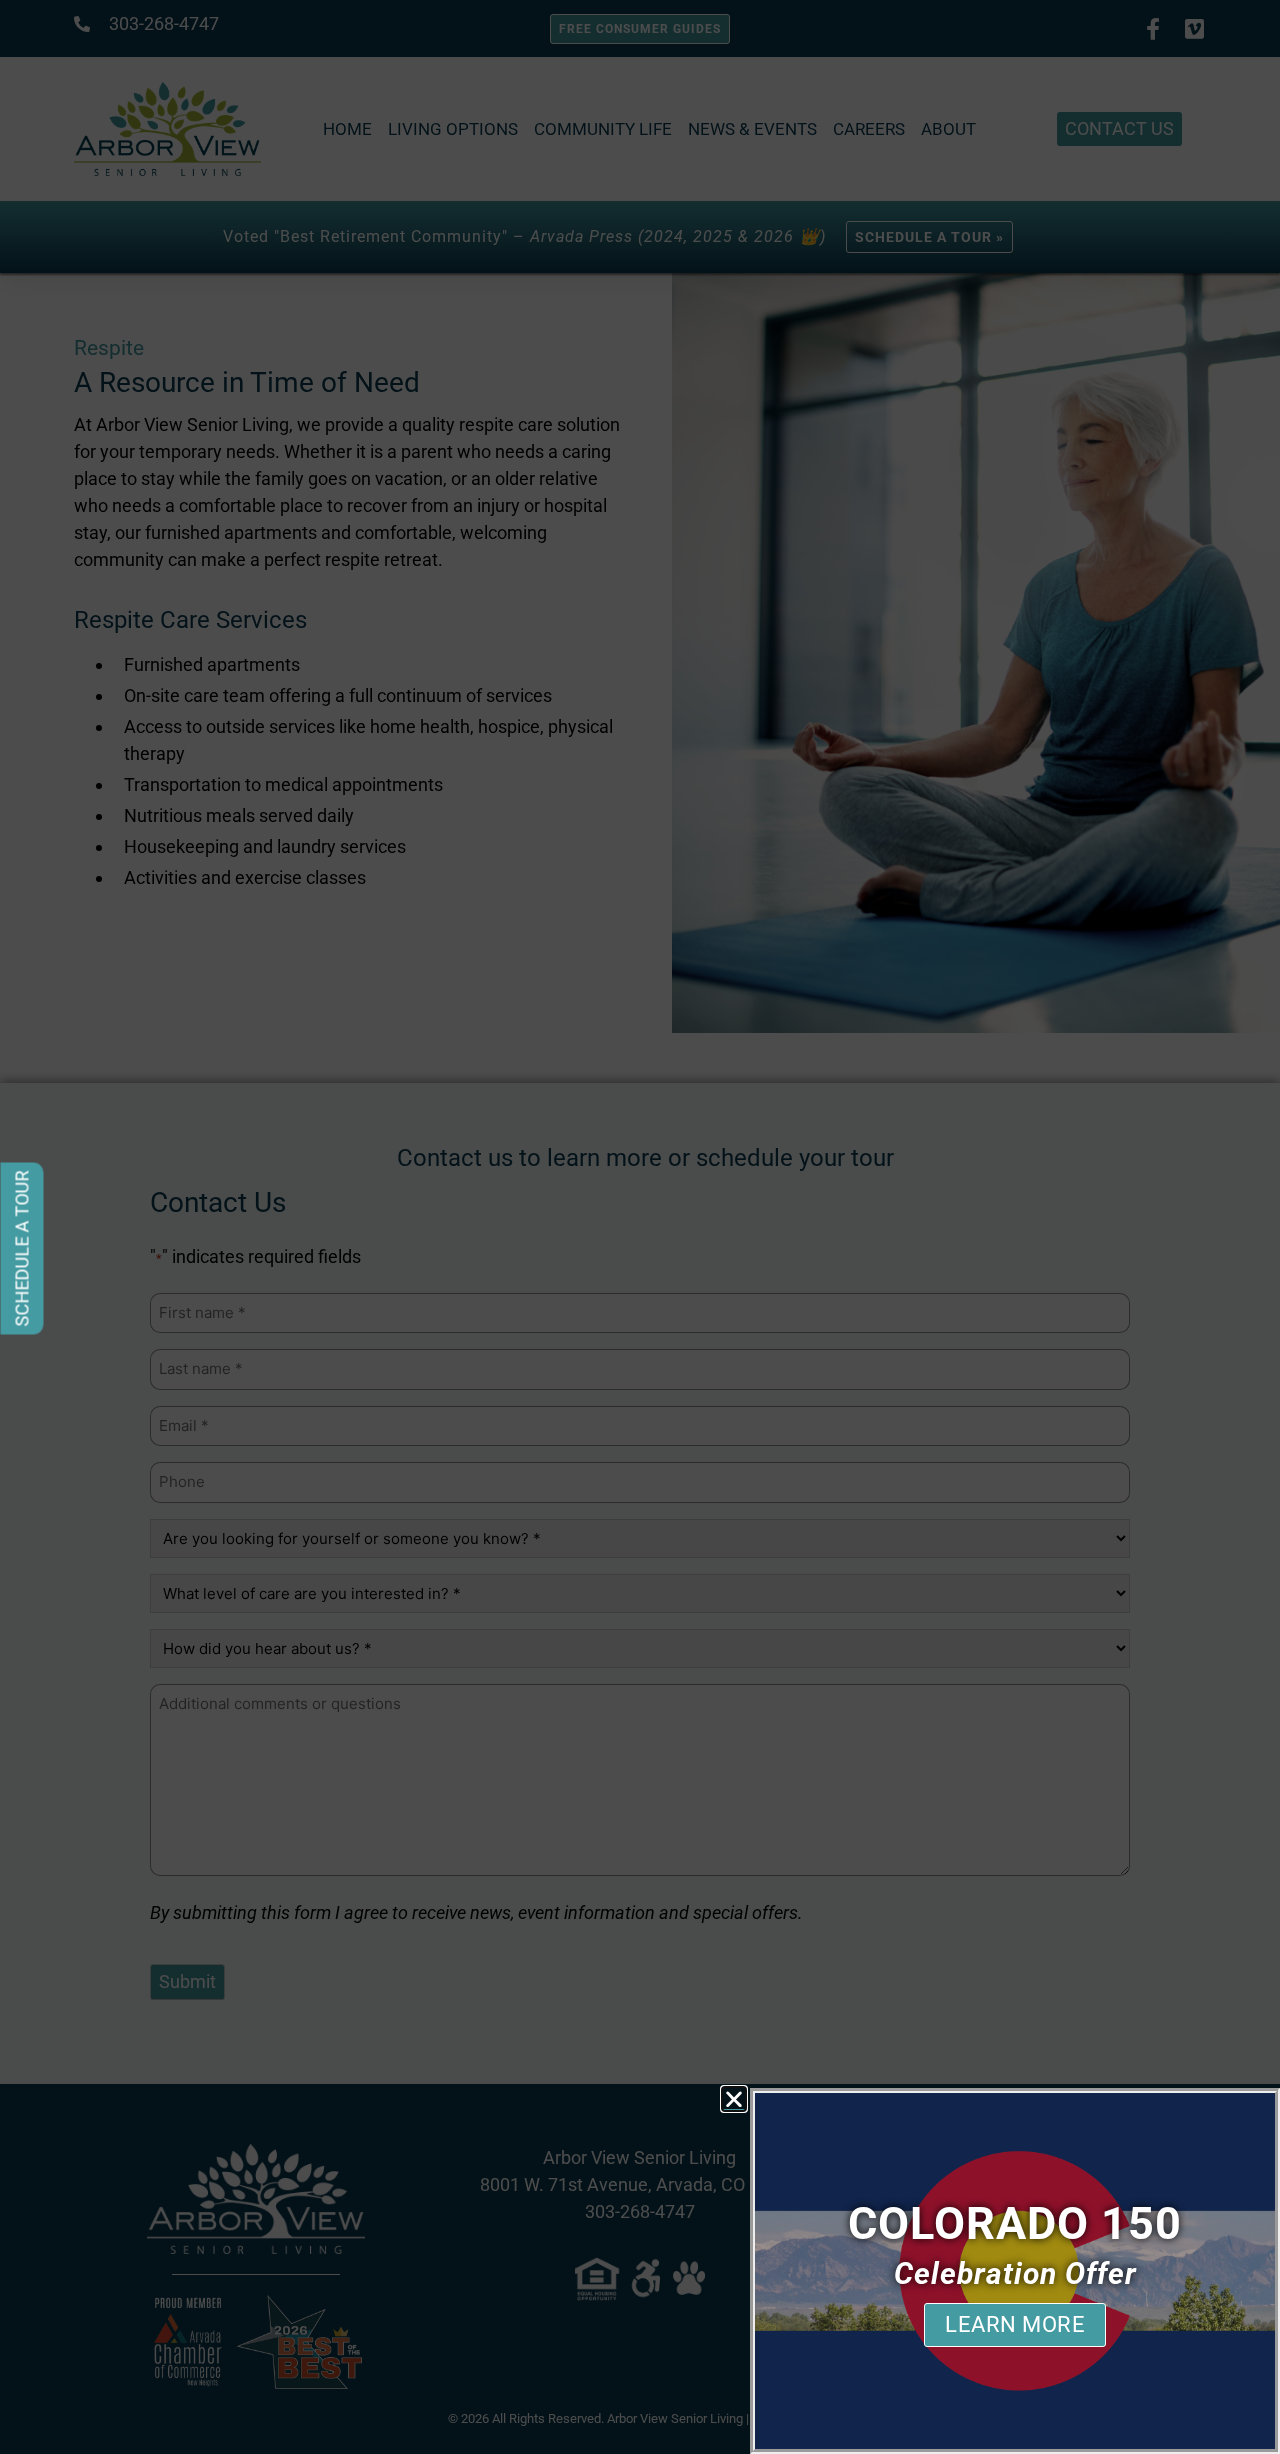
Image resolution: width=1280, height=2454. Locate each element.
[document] (640, 1227)
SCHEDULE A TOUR (22, 1249)
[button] (734, 2099)
